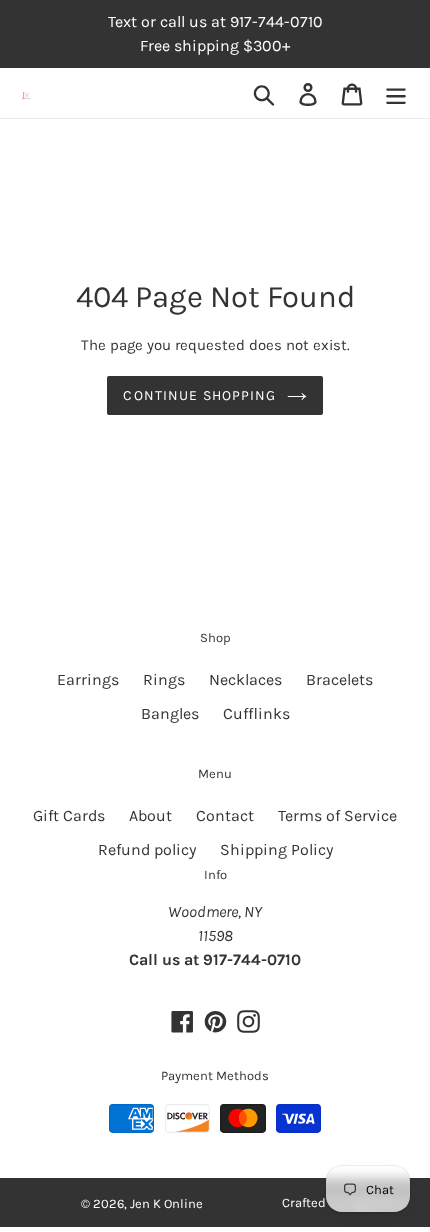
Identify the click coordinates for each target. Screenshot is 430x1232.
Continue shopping (199, 395)
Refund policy (147, 849)
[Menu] (396, 93)
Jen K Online (166, 1203)
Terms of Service (337, 815)
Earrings (88, 679)
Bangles (170, 713)
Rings (164, 679)
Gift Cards (69, 815)
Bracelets (339, 679)
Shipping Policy (276, 849)
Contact (225, 815)
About (150, 815)
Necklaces (245, 679)
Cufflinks (256, 713)
